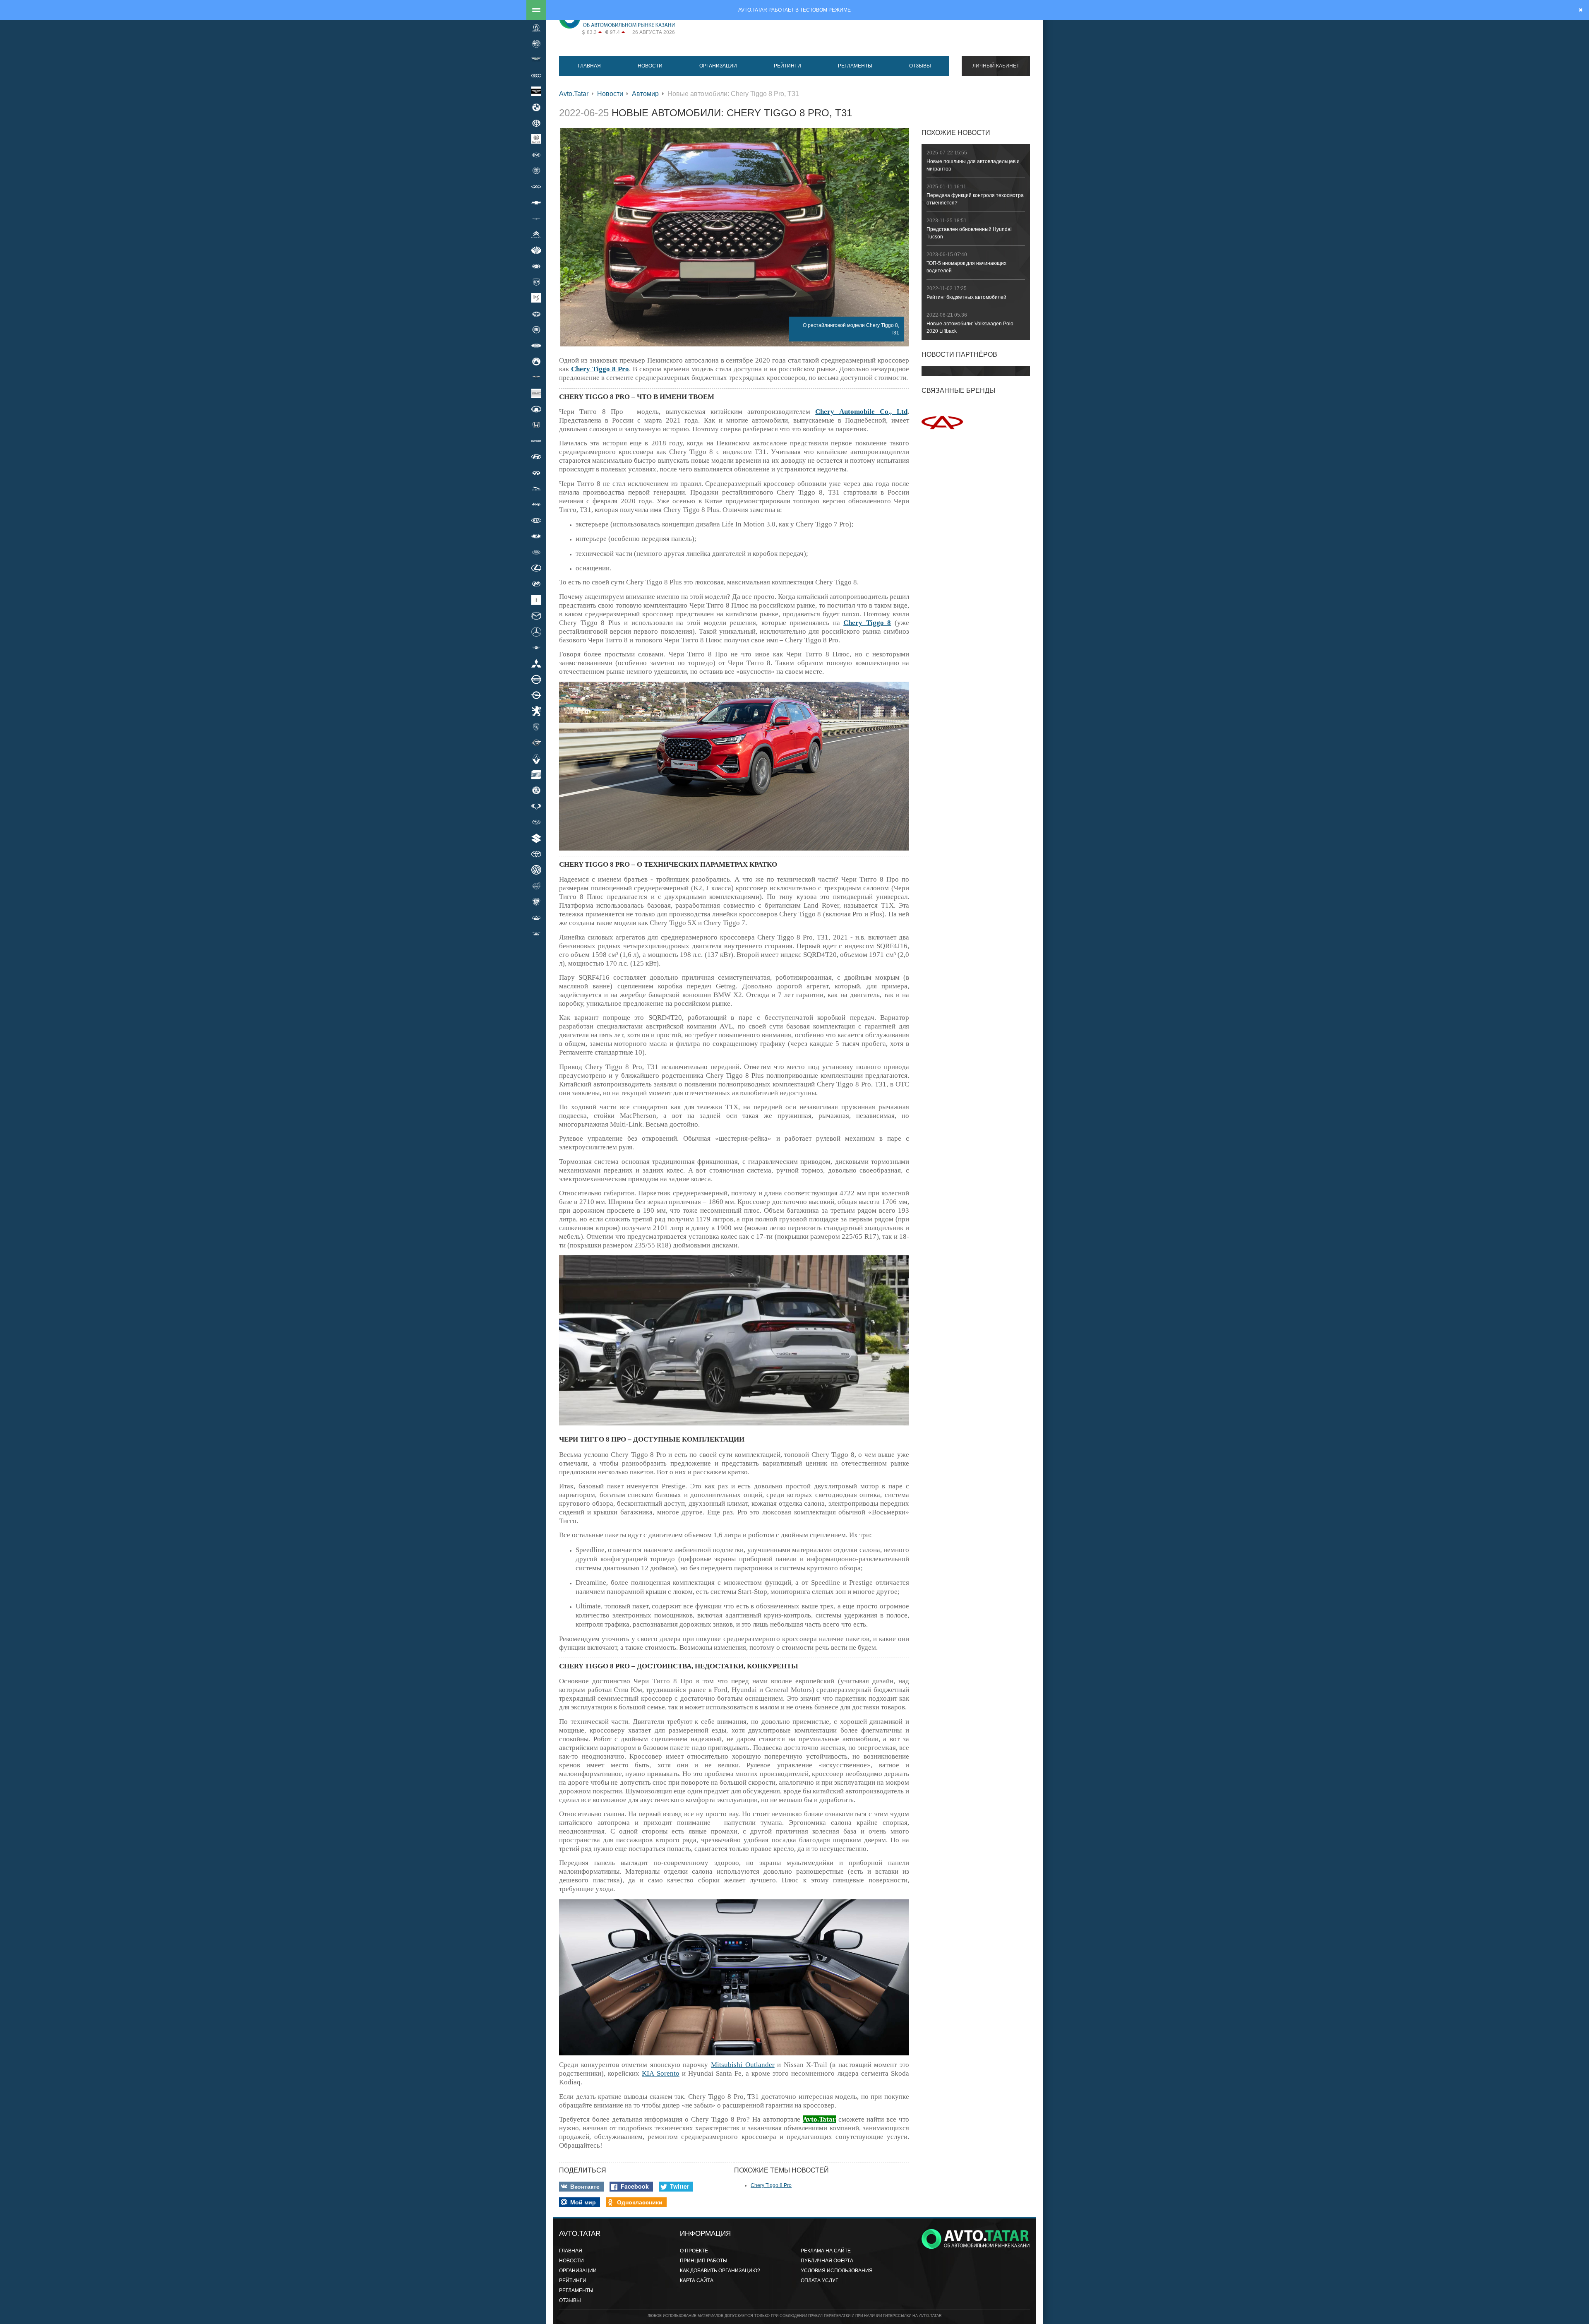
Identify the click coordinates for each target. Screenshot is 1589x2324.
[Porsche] (536, 727)
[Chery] (536, 187)
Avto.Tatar (574, 94)
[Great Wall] (536, 409)
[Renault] (536, 759)
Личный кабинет (996, 66)
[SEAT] (536, 774)
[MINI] (536, 647)
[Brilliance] (536, 123)
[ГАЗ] (536, 901)
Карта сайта (697, 2281)
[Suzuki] (536, 838)
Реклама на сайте (826, 2251)
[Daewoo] (536, 250)
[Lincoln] (536, 600)
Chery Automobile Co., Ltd (861, 412)
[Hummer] (536, 441)
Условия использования (837, 2271)
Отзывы (920, 66)
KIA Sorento (660, 2073)
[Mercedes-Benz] (536, 632)
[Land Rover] (536, 552)
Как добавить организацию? (720, 2271)
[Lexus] (536, 568)
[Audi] (536, 75)
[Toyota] (536, 854)
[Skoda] (536, 791)
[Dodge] (536, 282)
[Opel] (536, 695)
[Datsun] (536, 266)
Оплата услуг (820, 2281)
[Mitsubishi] (536, 663)
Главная (589, 66)
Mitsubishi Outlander (743, 2065)
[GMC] (536, 393)
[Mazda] (536, 615)
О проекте (694, 2251)
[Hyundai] (536, 457)
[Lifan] (536, 584)
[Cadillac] (536, 171)
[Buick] (536, 139)
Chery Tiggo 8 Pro (771, 2185)
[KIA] (536, 520)
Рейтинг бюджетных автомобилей (966, 297)
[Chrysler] (536, 219)
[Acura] (536, 28)
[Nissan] (536, 679)
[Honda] (536, 425)
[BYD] (536, 155)
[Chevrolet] (536, 202)
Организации (718, 66)
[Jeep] (536, 505)
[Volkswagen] (536, 870)
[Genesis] (536, 377)
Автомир (645, 94)
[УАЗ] (536, 933)
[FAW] (536, 314)
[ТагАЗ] (536, 918)
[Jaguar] (536, 488)
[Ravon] (536, 743)
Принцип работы (704, 2261)
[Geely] (536, 361)
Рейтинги (787, 66)
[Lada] (536, 536)
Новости (650, 66)
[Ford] (536, 346)
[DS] (536, 298)
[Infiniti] (536, 473)
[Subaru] (536, 822)
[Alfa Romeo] (536, 43)
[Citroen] (536, 234)
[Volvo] (536, 886)
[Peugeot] (536, 711)
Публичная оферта (827, 2261)
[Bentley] (536, 91)
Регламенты (855, 66)
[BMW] (536, 107)
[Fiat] (536, 329)
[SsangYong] (536, 806)
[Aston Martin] (536, 60)
